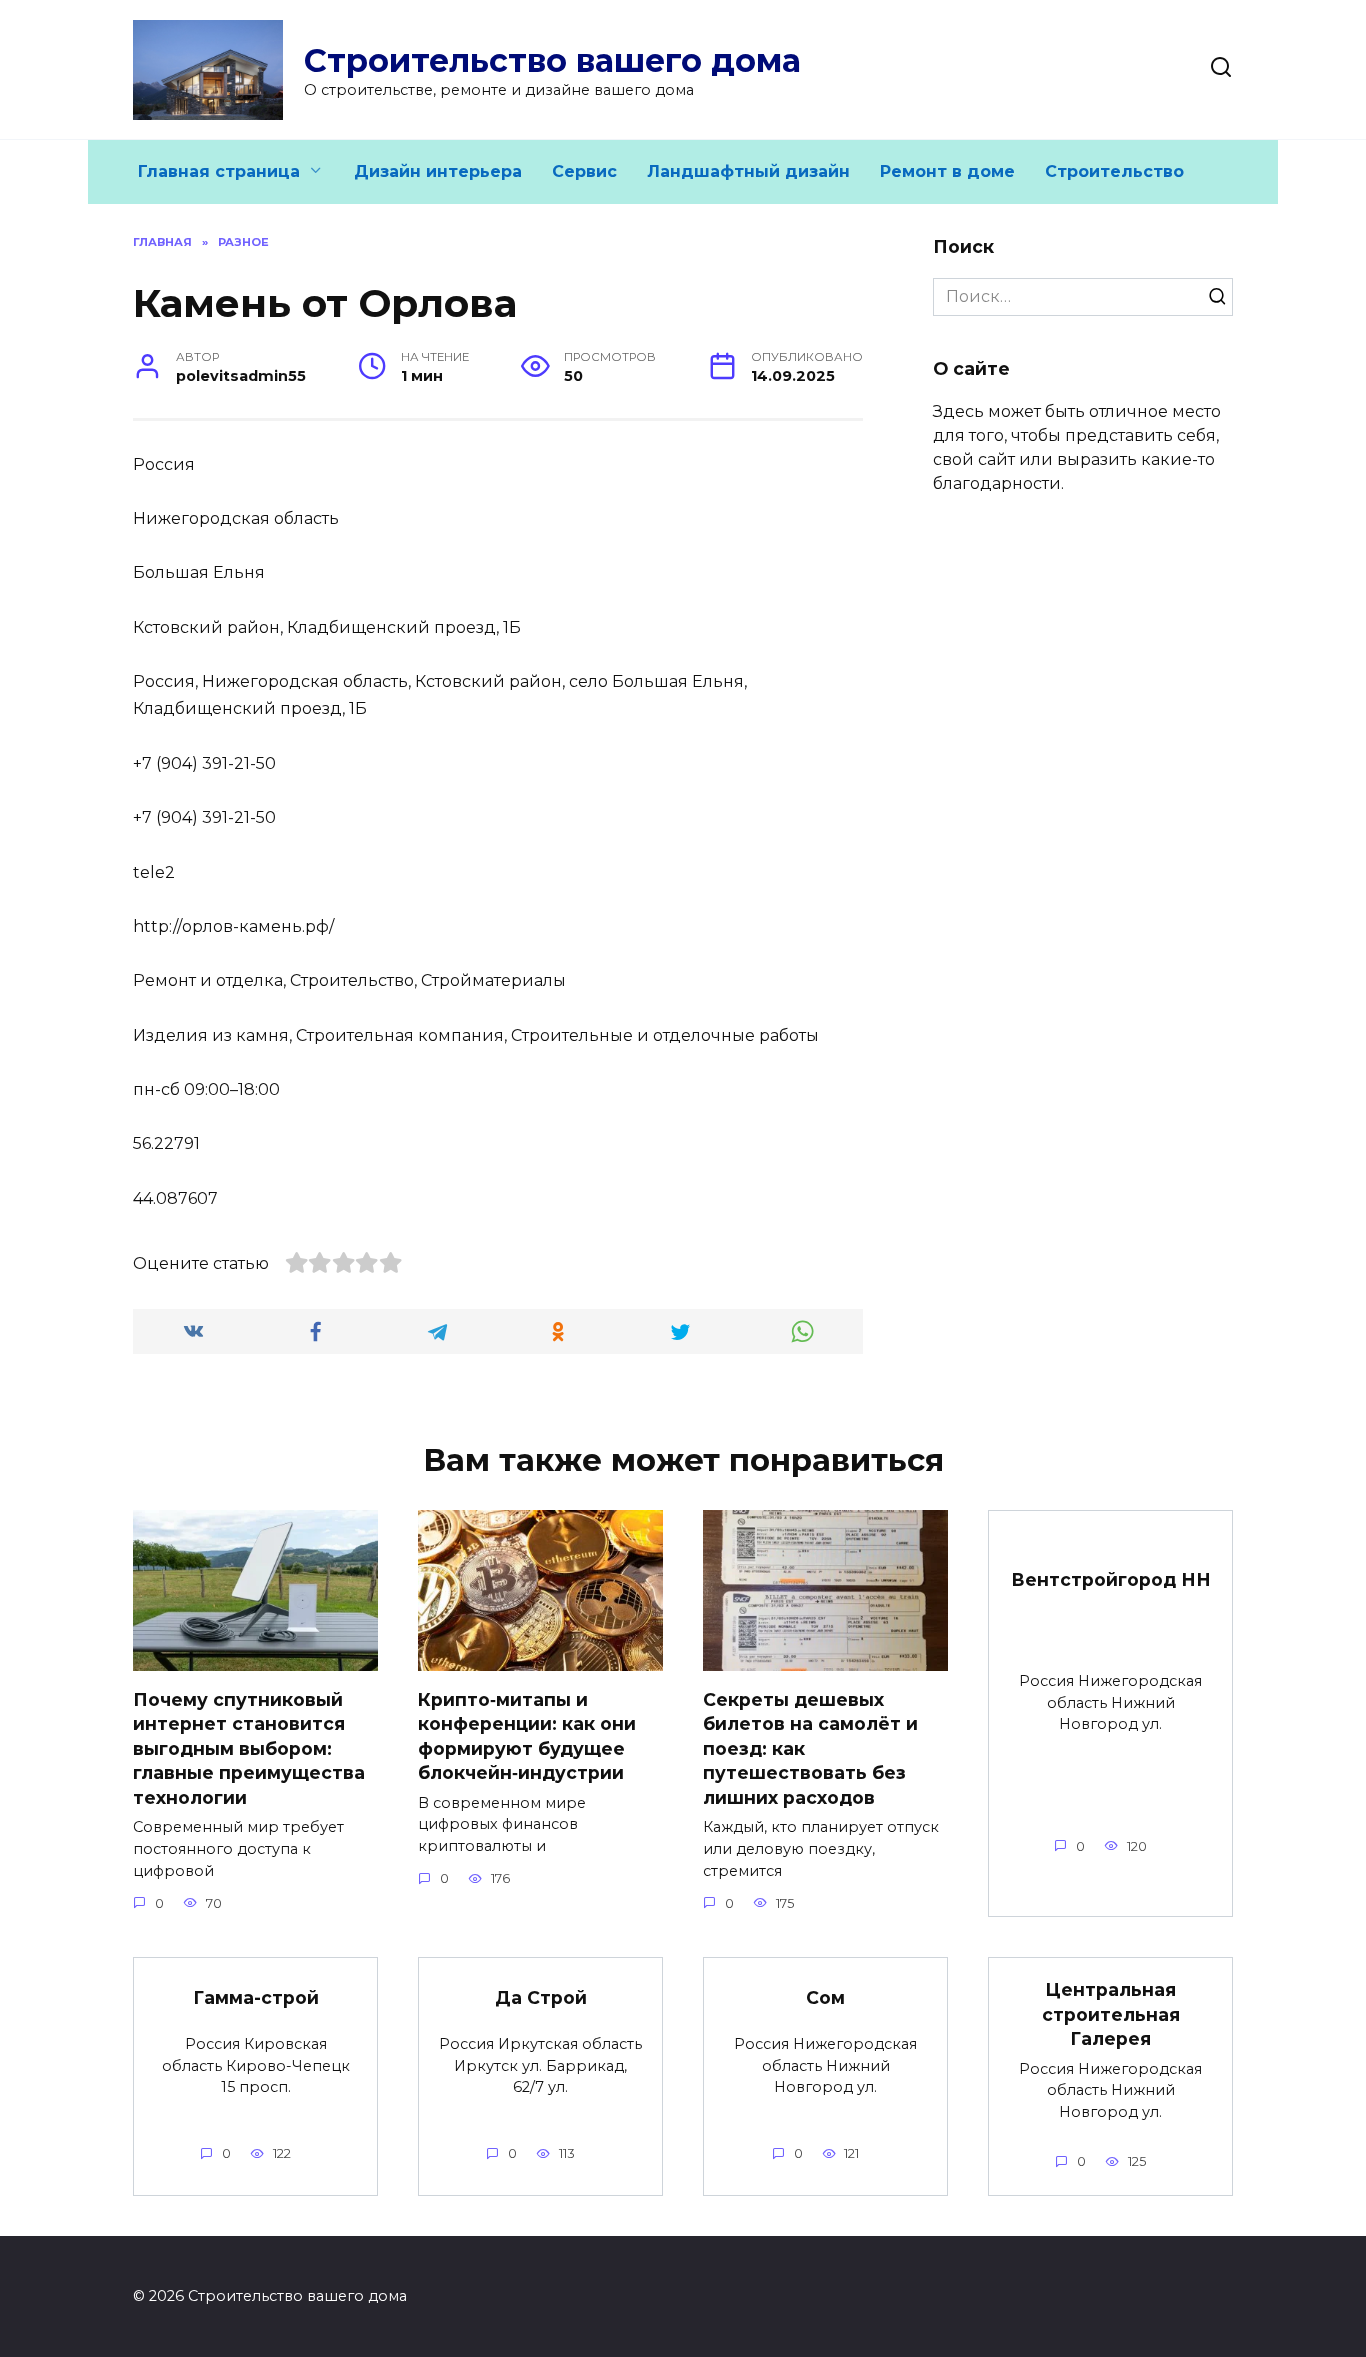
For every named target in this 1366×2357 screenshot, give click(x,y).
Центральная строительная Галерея (1111, 2014)
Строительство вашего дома (552, 60)
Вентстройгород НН (1111, 1578)
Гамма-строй (256, 1997)
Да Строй (541, 1997)
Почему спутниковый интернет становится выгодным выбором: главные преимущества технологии (249, 1748)
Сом (825, 1997)
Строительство (1114, 171)
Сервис (584, 171)
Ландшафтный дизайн (748, 171)
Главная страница (219, 171)
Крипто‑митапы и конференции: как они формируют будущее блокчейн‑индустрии (527, 1735)
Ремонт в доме (947, 171)
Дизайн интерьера (438, 171)
